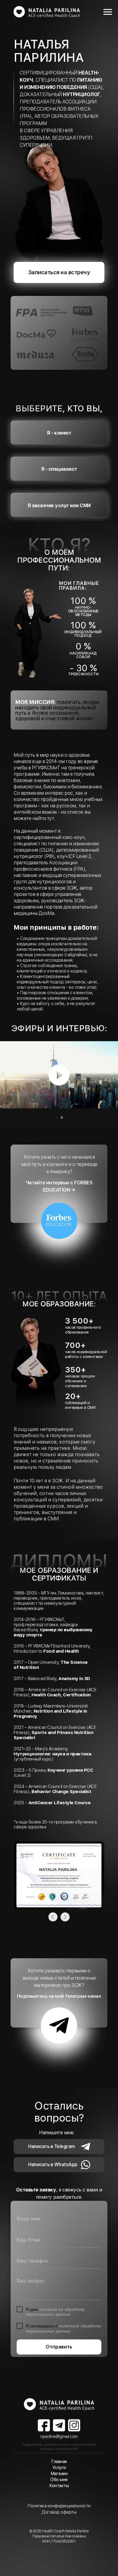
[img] (59, 2404)
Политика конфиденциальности (59, 2506)
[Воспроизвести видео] (59, 1075)
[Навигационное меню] (108, 12)
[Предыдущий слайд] (3, 1075)
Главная (59, 2461)
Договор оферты (59, 2512)
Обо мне (59, 2480)
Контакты (59, 2486)
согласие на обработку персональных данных (55, 2312)
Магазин (59, 2474)
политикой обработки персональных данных (63, 2328)
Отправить (59, 2347)
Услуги (59, 2468)
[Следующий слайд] (115, 1075)
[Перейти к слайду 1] (56, 1117)
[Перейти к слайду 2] (62, 1117)
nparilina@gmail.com (59, 2436)
